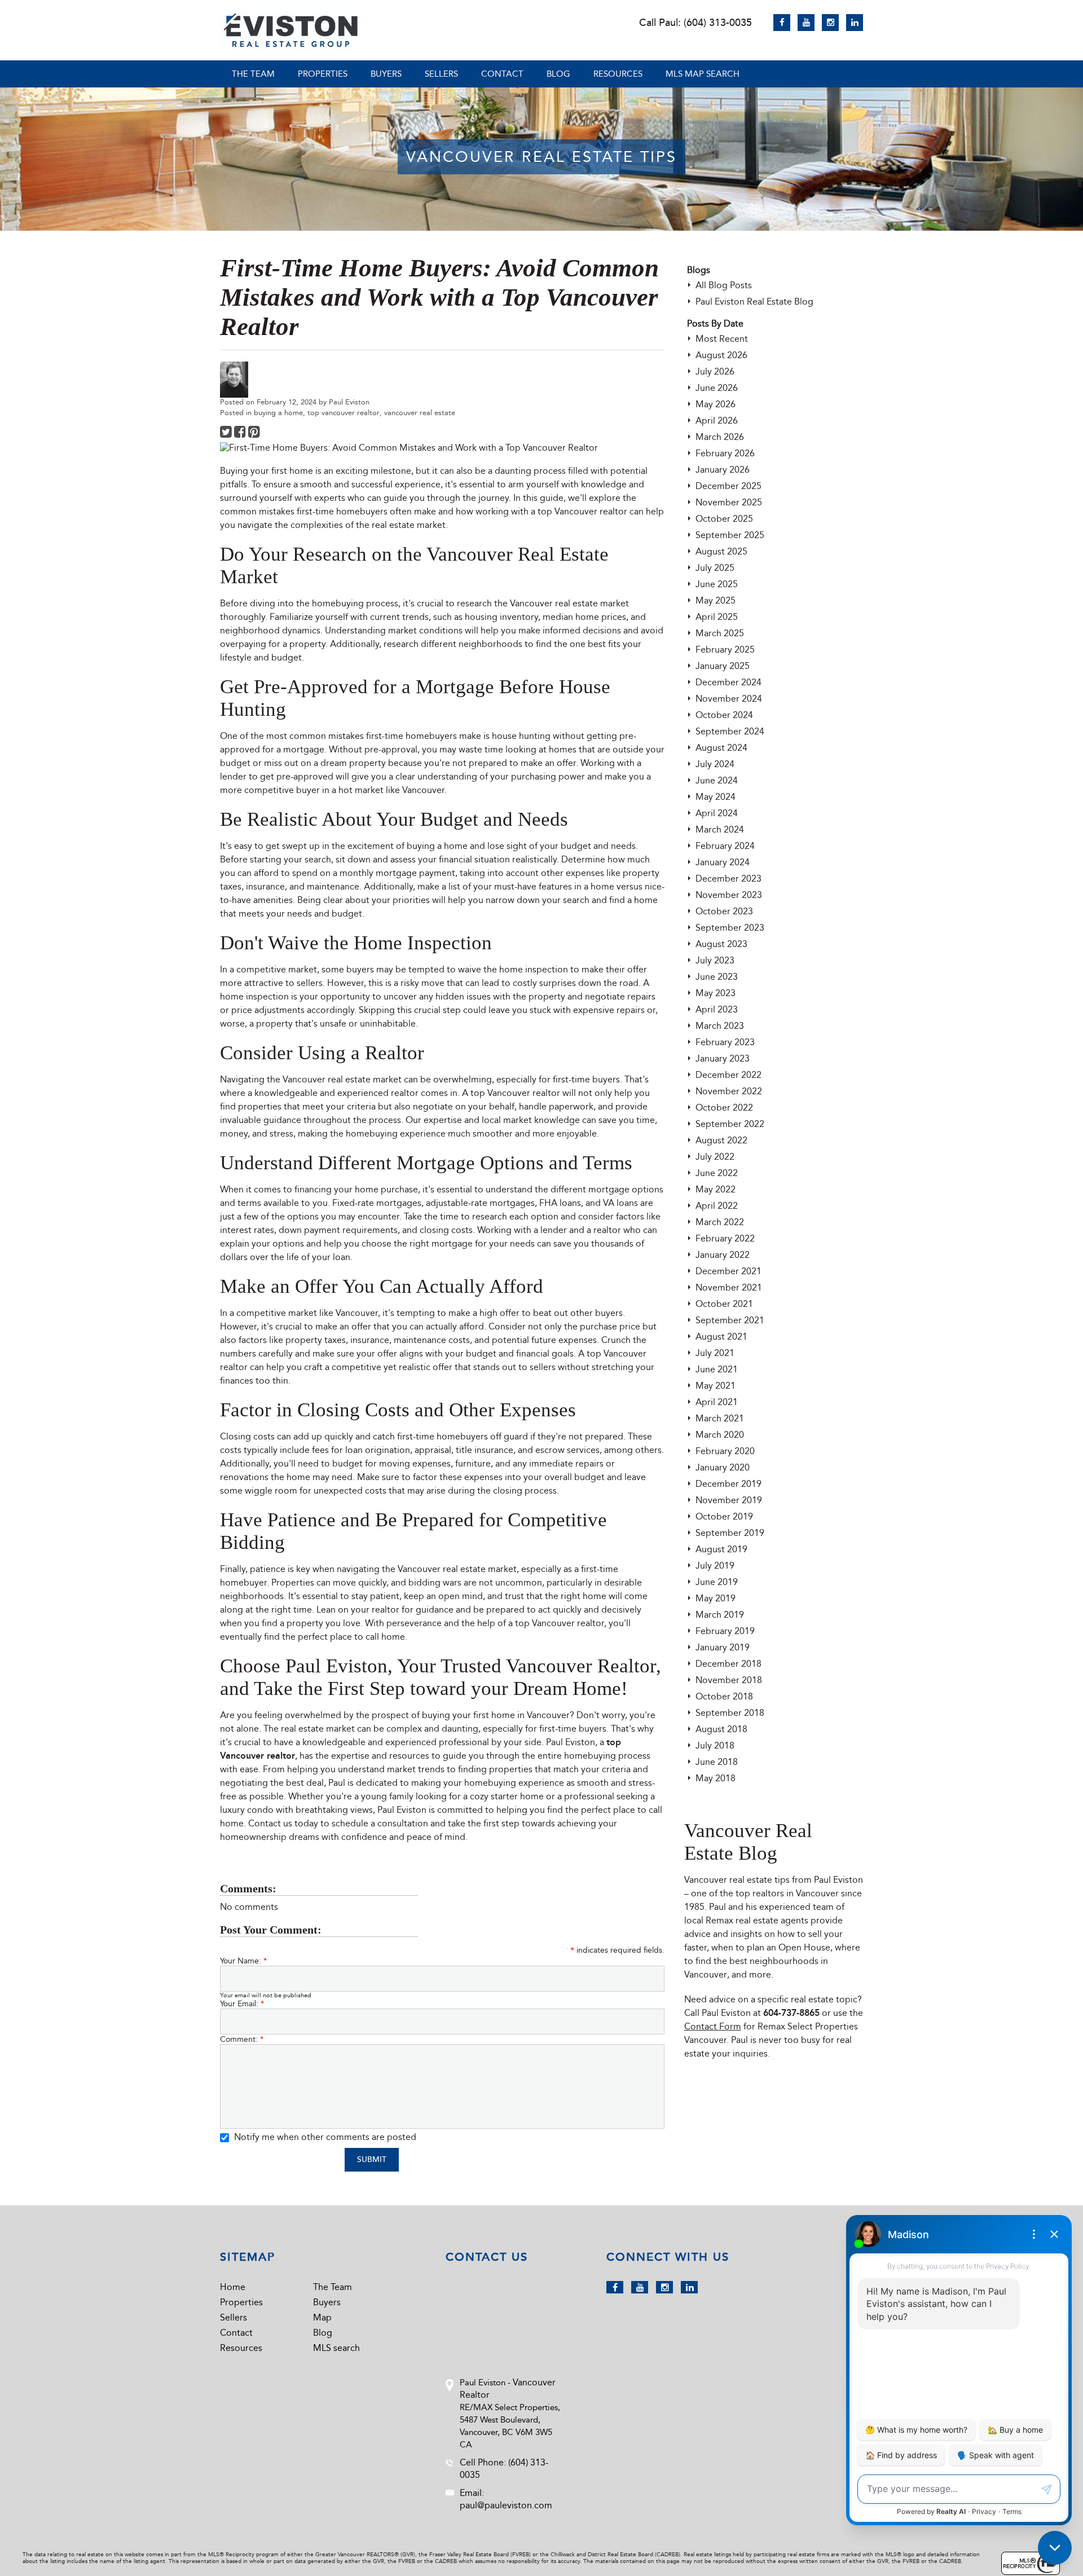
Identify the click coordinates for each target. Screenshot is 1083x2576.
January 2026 (723, 470)
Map (322, 2317)
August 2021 (721, 1337)
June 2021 (717, 1369)
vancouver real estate (420, 413)
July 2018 (715, 1745)
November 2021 (729, 1287)
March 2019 (720, 1615)
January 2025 (723, 666)
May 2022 (716, 1189)
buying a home (278, 413)
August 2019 (721, 1549)
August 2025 (721, 551)
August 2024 (721, 748)
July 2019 (715, 1566)
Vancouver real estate (554, 603)
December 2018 (728, 1664)
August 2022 (721, 1140)
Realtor (395, 1053)
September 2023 (730, 928)
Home (233, 2287)
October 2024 (724, 715)
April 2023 (717, 1009)
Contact (502, 74)
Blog (558, 74)
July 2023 (715, 960)
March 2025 (720, 633)
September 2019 (730, 1533)
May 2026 (716, 404)
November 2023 (729, 895)
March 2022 (720, 1222)
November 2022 (729, 1091)
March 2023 (720, 1026)
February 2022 (725, 1238)
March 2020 (720, 1435)
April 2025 (717, 617)
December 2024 (728, 682)
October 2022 (724, 1108)
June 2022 (717, 1173)
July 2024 (715, 764)
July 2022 (715, 1157)
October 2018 (724, 1696)
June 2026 (717, 388)
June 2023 (717, 977)
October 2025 (724, 519)
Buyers (386, 74)
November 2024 (729, 699)
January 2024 (723, 862)
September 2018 (730, 1713)
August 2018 (721, 1729)
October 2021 (724, 1304)
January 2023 (723, 1058)
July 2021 (715, 1353)
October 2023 (724, 911)
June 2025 (717, 584)
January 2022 (723, 1255)
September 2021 (730, 1320)
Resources (618, 74)
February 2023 (725, 1042)
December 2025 (728, 486)
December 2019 (728, 1484)
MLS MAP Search (703, 74)
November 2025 (729, 502)
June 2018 (717, 1762)
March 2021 (720, 1418)
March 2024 (720, 829)
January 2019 (723, 1647)
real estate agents (772, 1920)
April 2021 (717, 1402)
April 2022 (717, 1206)
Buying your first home (267, 471)
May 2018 (716, 1778)
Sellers (441, 74)
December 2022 (728, 1075)
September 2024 (730, 731)
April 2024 (717, 813)
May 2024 (716, 797)
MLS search (336, 2348)
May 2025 (716, 600)
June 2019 (717, 1582)
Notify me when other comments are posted (324, 2137)
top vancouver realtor (344, 413)
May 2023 (716, 993)
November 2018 (729, 1680)
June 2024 (717, 780)
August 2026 (721, 355)
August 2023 (721, 944)
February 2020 (725, 1451)
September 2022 (730, 1124)
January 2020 (723, 1467)
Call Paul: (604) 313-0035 (695, 23)
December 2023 (728, 879)
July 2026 (715, 371)
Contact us (270, 1823)
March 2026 (720, 437)
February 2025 (725, 649)
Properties (323, 74)
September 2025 (730, 535)
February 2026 (725, 453)
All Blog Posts (724, 285)
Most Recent (722, 339)
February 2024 (725, 846)
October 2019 (724, 1516)
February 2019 (725, 1631)
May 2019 (716, 1598)
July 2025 (715, 568)
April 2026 (717, 420)
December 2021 (728, 1271)
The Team (253, 74)
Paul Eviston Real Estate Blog (754, 301)
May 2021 (716, 1386)
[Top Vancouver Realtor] (290, 30)
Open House (804, 1947)
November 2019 (729, 1500)
